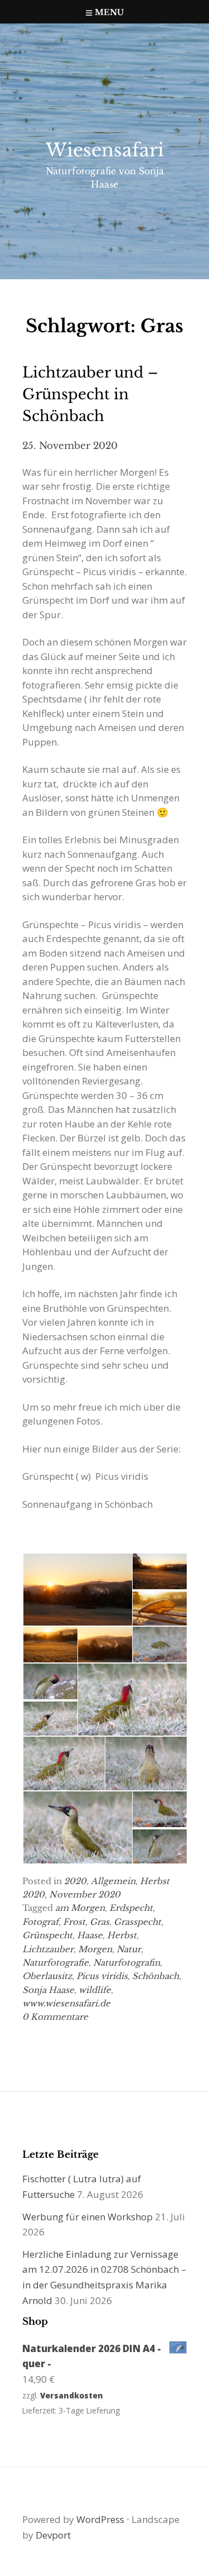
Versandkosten (72, 2395)
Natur (129, 1949)
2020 (75, 1881)
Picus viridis (102, 1976)
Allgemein (113, 1881)
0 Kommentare (55, 2017)
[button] (77, 1590)
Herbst (122, 1935)
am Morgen (80, 1908)
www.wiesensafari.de (66, 2003)
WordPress (100, 2519)
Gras (99, 1922)
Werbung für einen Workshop (88, 2217)
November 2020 (85, 1894)
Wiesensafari (105, 150)
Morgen (95, 1949)
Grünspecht (47, 1935)
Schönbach (155, 1976)
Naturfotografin (127, 1963)
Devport (53, 2535)
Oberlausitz (47, 1976)
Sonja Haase (48, 1990)
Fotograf (40, 1922)
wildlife (95, 1990)
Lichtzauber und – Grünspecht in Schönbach (90, 394)
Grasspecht (137, 1922)
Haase (90, 1935)
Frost (74, 1922)
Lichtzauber (48, 1949)
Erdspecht (131, 1908)
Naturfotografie (55, 1963)
